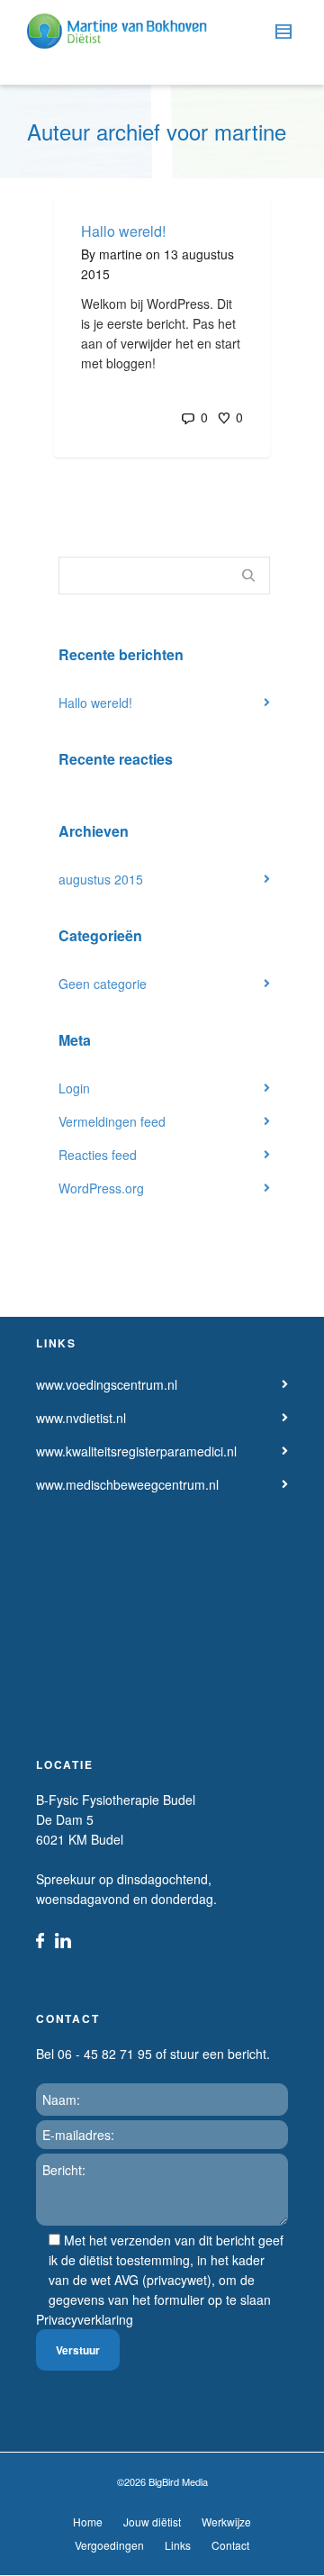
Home (88, 2522)
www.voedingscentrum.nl (107, 1384)
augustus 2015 (101, 879)
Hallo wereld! (123, 231)
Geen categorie (103, 984)
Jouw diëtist (152, 2522)
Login (74, 1088)
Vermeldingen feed (112, 1121)
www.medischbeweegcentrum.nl (127, 1484)
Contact (230, 2545)
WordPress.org (101, 1188)
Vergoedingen (109, 2545)
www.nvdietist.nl (81, 1418)
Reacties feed (98, 1155)
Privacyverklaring (85, 2319)
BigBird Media (178, 2481)
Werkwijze (226, 2522)
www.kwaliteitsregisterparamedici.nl (136, 1451)
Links (178, 2545)
